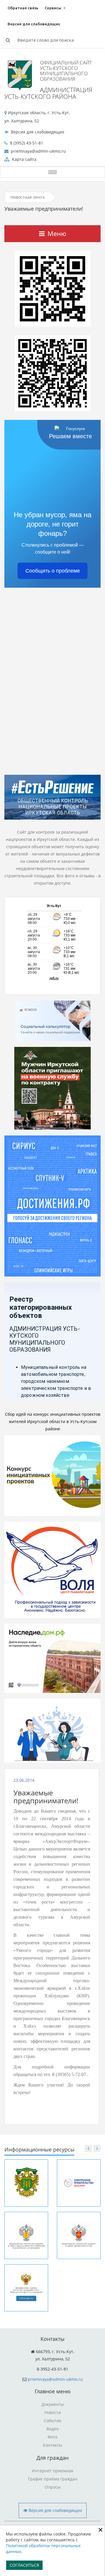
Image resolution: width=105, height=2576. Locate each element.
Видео (52, 2429)
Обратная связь (23, 8)
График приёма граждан (53, 2479)
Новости (53, 2412)
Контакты (52, 2445)
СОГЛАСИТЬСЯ (24, 2565)
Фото (52, 2437)
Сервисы (53, 8)
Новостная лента (28, 197)
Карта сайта (24, 159)
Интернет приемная (52, 2471)
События (52, 2421)
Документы (53, 2404)
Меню (57, 233)
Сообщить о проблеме (53, 571)
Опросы (53, 2487)
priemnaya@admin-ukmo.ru (55, 2379)
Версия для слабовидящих (34, 24)
